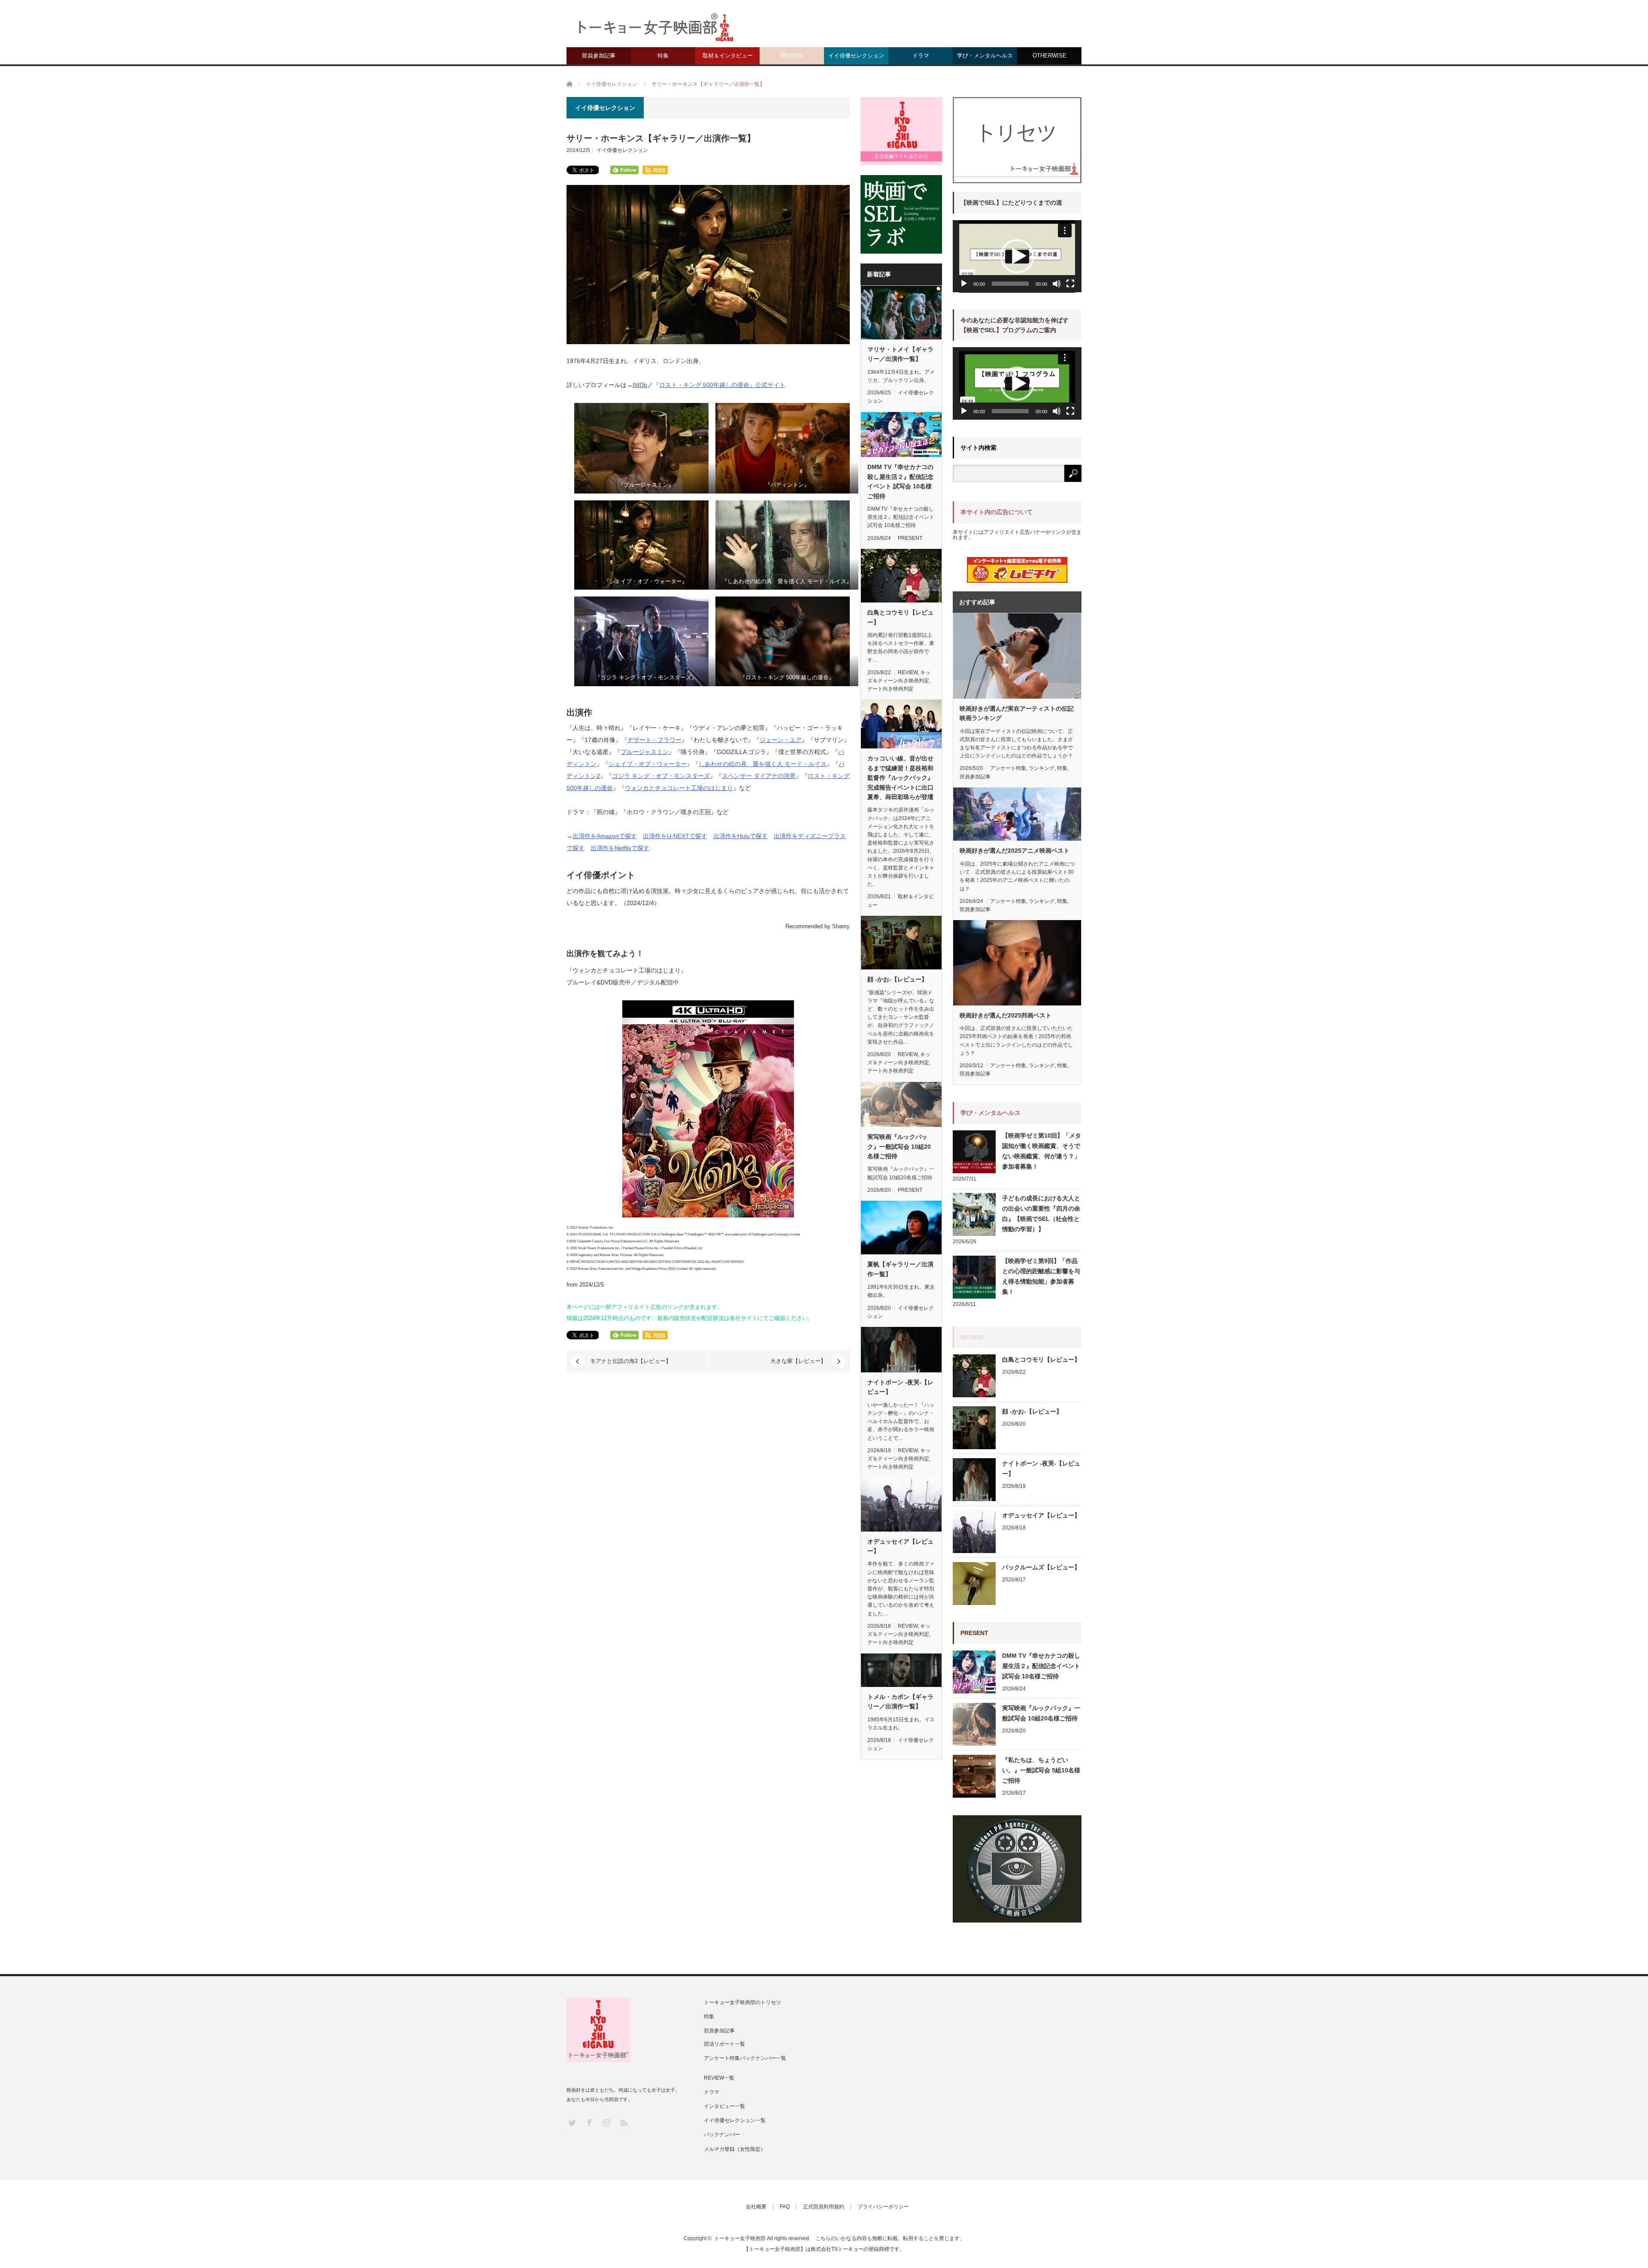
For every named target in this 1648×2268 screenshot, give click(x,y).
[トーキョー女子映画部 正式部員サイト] (901, 131)
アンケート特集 (1008, 768)
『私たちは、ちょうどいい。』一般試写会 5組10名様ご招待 (1041, 1770)
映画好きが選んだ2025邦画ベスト (1006, 1015)
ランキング (1042, 768)
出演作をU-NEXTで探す (675, 836)
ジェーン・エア (781, 740)
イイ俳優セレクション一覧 (735, 2120)
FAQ (785, 2207)
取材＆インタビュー (728, 56)
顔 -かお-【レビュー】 (897, 979)
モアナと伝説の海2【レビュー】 (631, 1361)
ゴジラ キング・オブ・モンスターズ (661, 776)
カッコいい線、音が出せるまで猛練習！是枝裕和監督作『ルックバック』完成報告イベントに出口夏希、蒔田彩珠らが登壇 (900, 778)
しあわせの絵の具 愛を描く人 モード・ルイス (763, 764)
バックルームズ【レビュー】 (1041, 1567)
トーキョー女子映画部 (740, 2238)
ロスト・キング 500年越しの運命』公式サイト (722, 385)
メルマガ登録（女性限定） (735, 2149)
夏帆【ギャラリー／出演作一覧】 (900, 1269)
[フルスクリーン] (1070, 284)
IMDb (640, 385)
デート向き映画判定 (891, 689)
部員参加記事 (599, 56)
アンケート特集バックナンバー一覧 (745, 2058)
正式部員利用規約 (824, 2207)
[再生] (964, 284)
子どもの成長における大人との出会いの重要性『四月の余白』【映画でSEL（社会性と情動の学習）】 (1041, 1214)
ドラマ (921, 56)
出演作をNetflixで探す (620, 848)
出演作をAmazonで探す (605, 836)
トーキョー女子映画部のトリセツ (742, 2002)
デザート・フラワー (654, 740)
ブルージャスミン (645, 752)
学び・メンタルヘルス (985, 56)
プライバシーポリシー (883, 2207)
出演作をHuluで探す (741, 836)
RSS (623, 2122)
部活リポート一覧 (724, 2044)
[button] (1017, 256)
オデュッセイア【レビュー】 (900, 1546)
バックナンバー (722, 2135)
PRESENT (910, 538)
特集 (663, 56)
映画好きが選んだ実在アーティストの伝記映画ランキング (1017, 713)
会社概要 (756, 2207)
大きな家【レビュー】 (798, 1361)
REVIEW (792, 56)
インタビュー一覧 (724, 2106)
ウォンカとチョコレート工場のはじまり (679, 788)
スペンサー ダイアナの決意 (759, 776)
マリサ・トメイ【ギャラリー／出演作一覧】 (900, 354)
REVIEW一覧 (719, 2078)
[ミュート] (1057, 284)
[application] (1017, 256)
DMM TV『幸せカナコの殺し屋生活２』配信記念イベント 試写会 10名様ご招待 (900, 481)
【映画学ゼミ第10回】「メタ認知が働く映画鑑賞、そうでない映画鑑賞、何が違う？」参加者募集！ (1042, 1151)
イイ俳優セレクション (856, 56)
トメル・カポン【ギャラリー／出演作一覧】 (900, 1702)
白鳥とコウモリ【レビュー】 (900, 617)
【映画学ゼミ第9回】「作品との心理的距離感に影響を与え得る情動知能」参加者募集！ (1041, 1276)
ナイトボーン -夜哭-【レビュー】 (900, 1387)
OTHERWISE (1050, 56)
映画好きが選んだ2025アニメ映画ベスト (1015, 851)
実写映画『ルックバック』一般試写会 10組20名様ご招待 (899, 1146)
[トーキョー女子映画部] (655, 30)
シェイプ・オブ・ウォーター (648, 764)
